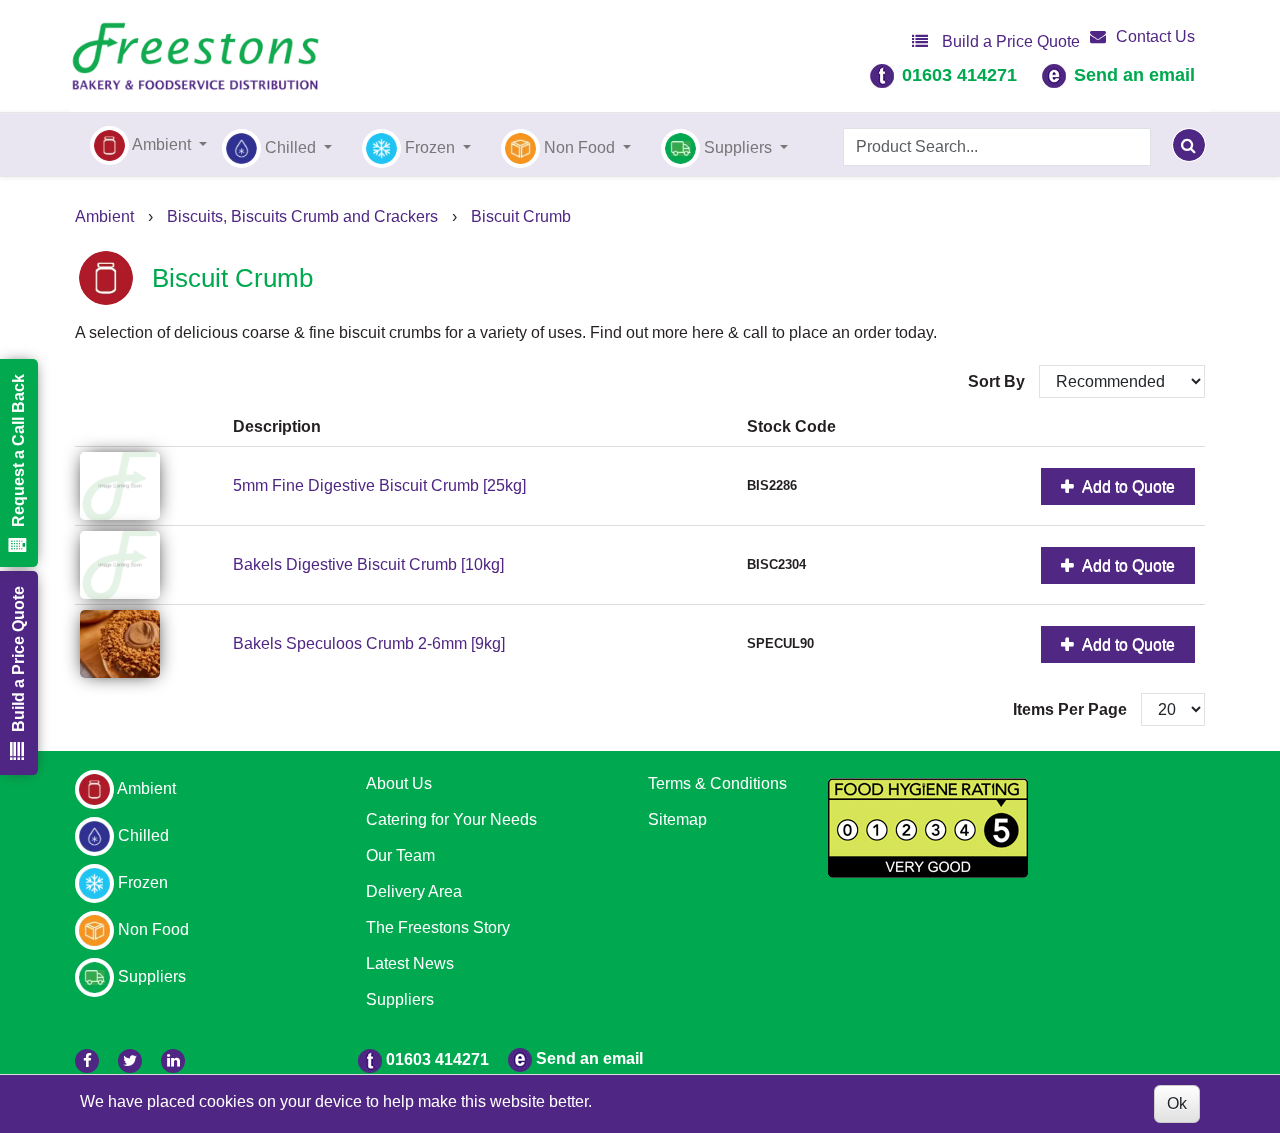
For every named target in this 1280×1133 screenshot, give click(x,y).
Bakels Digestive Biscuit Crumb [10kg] (368, 564)
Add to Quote (1127, 486)
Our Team (400, 855)
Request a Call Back (18, 450)
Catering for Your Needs (451, 819)
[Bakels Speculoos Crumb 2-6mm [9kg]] (151, 644)
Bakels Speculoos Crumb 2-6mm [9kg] (369, 643)
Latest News (410, 963)
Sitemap (677, 819)
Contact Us (1155, 36)
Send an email (1134, 75)
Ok (1177, 1103)
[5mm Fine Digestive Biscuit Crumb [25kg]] (151, 486)
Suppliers (400, 999)
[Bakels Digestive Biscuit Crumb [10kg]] (151, 565)
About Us (399, 783)
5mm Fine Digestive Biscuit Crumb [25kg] (379, 485)
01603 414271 (959, 75)
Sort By (998, 381)
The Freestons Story (438, 927)
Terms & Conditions (717, 783)
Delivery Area (414, 891)
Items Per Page (1070, 709)
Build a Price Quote (1009, 41)
